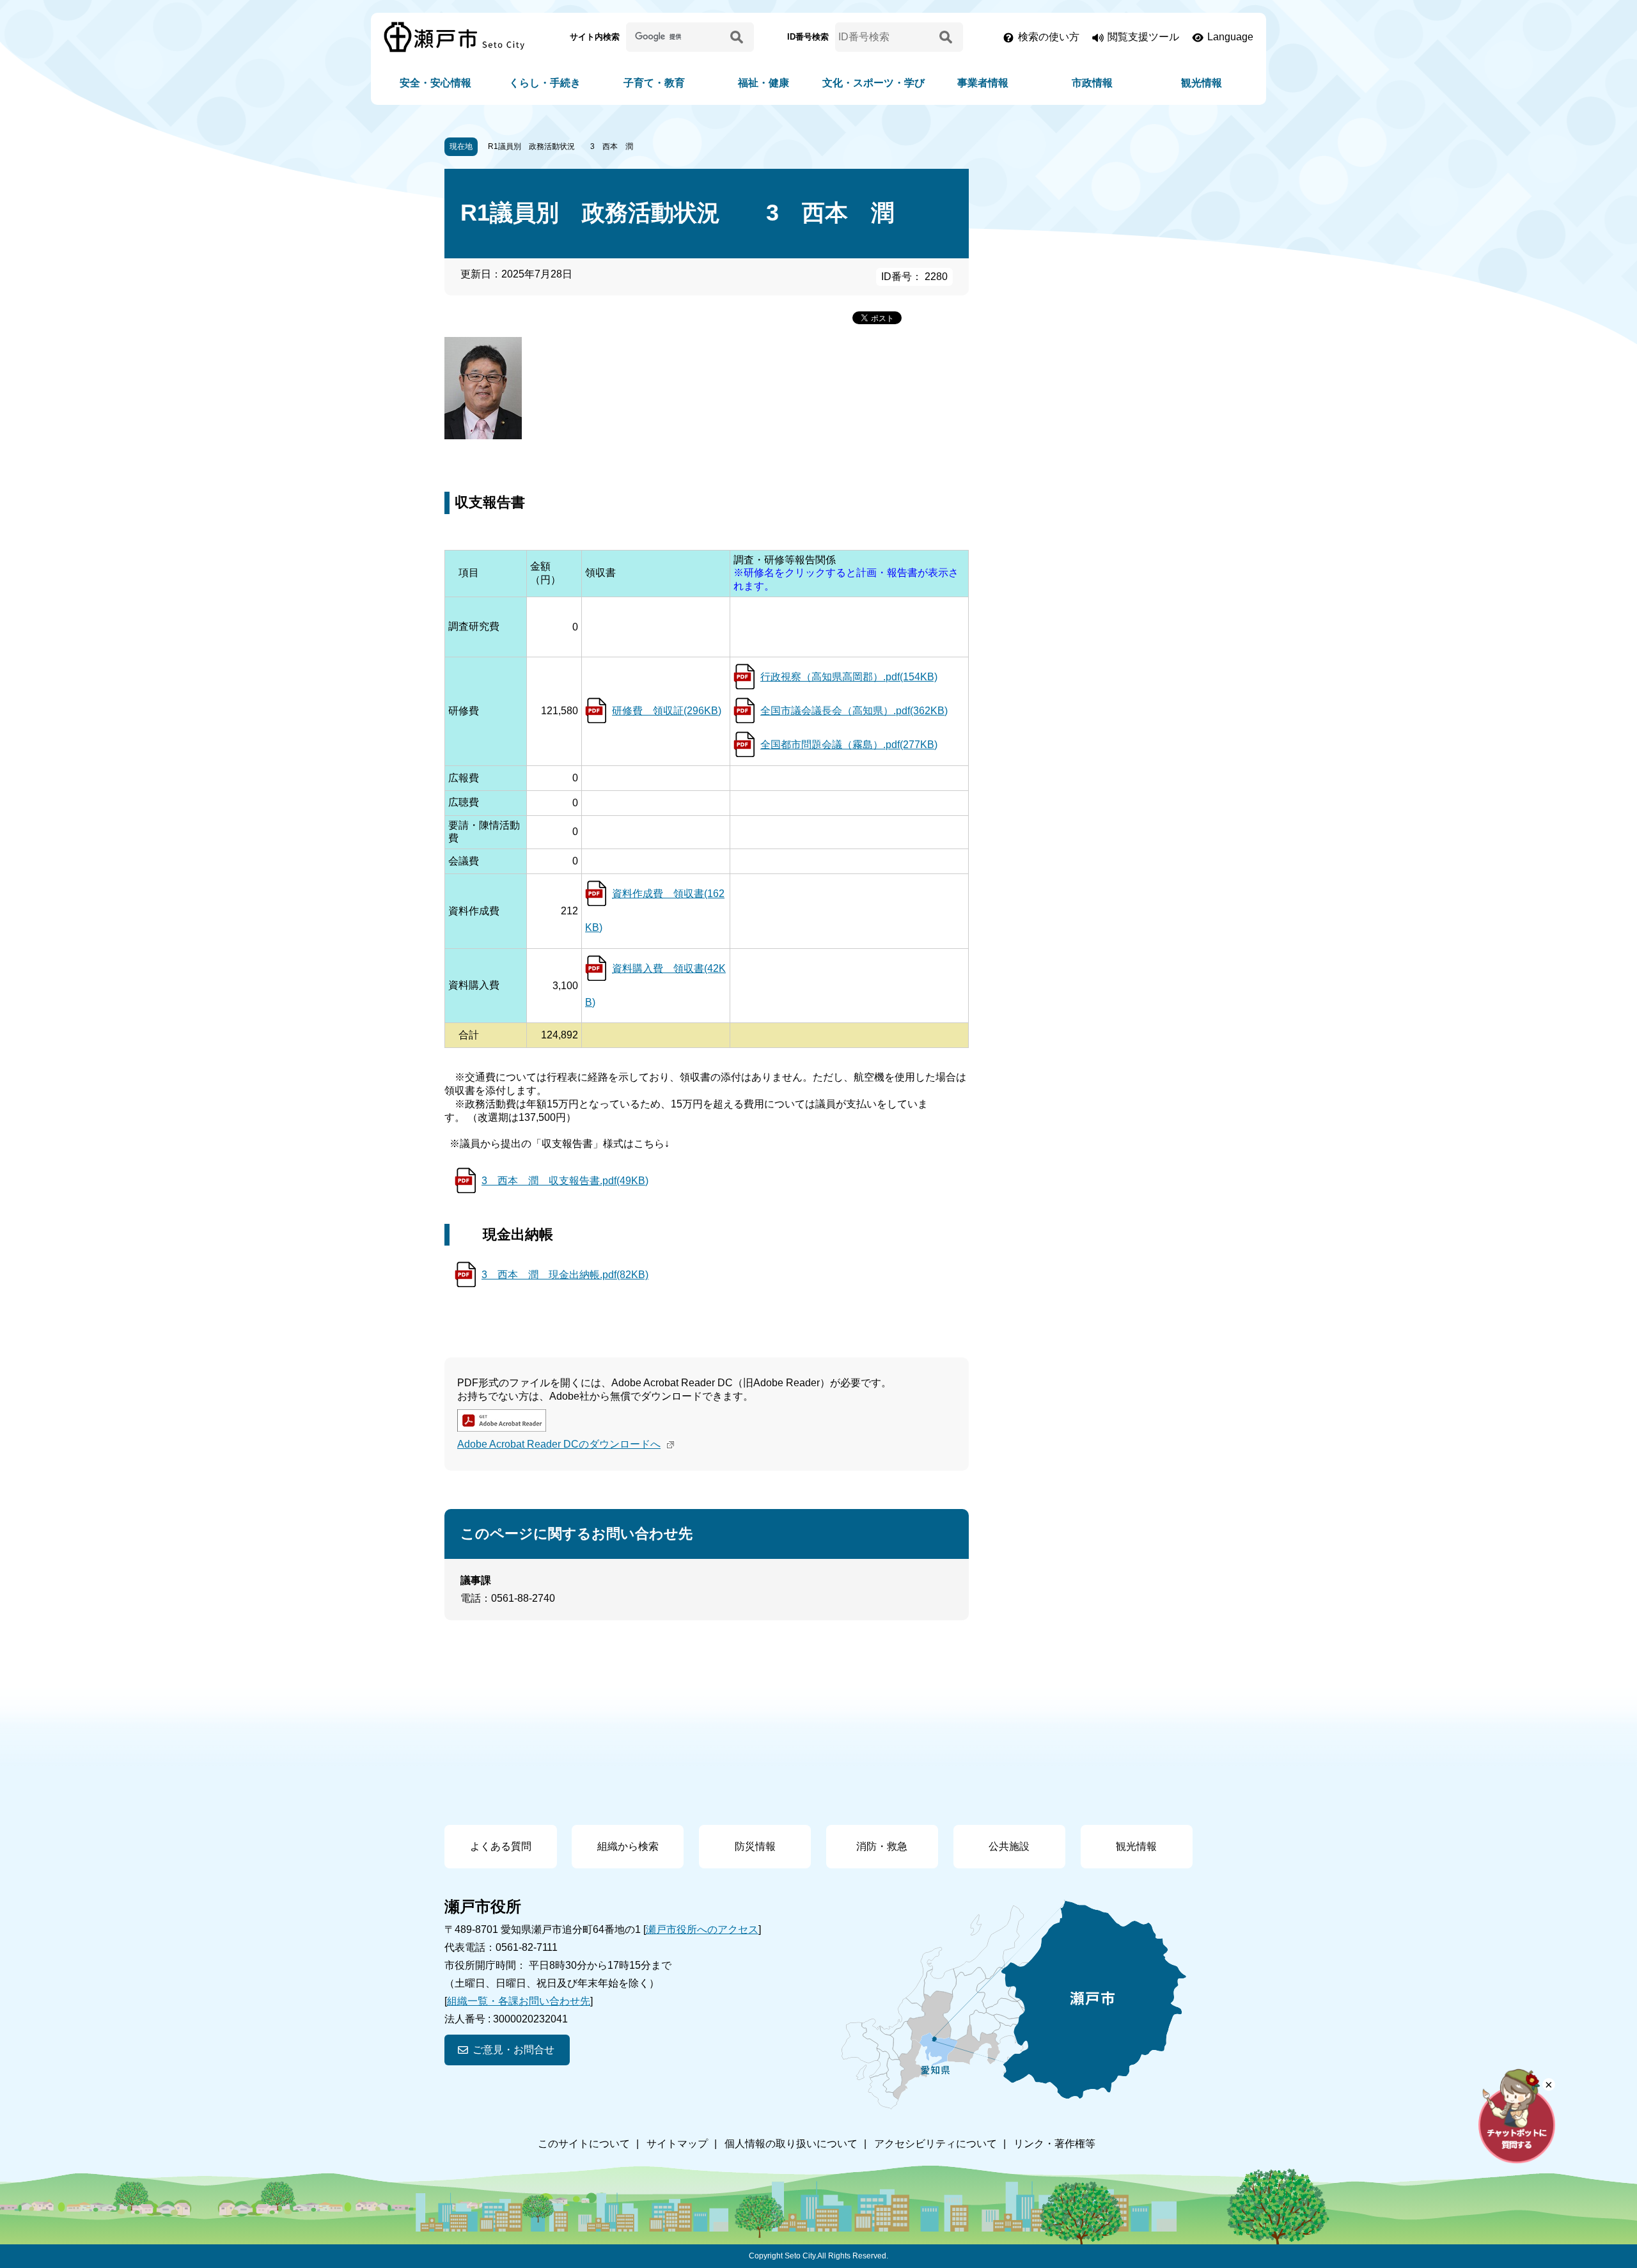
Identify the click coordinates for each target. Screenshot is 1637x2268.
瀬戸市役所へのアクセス (702, 1929)
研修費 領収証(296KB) (667, 711)
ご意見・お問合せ (513, 2050)
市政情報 (1092, 83)
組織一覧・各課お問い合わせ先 (519, 2001)
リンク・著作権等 (1054, 2144)
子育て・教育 (654, 83)
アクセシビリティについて (936, 2144)
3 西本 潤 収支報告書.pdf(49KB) (565, 1181)
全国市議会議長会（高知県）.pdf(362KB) (854, 711)
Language (1230, 37)
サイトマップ (677, 2144)
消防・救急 (882, 1846)
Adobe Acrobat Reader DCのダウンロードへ (559, 1444)
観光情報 (1202, 83)
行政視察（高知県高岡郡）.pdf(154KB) (849, 677)
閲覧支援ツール (1143, 37)
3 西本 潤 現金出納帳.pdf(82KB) (565, 1275)
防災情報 (755, 1846)
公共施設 (1009, 1846)
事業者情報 (983, 83)
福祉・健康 (764, 83)
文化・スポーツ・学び (873, 83)
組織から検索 (628, 1846)
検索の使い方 (1049, 37)
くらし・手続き (545, 83)
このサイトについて (584, 2144)
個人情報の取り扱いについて (791, 2144)
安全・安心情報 (435, 83)
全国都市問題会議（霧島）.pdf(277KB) (849, 745)
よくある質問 (501, 1846)
